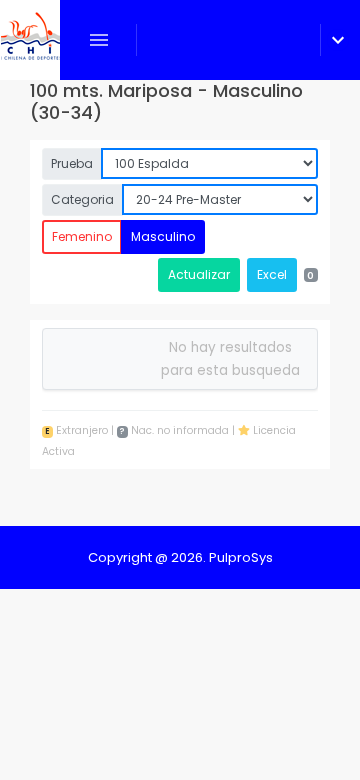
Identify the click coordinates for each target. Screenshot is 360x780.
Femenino (82, 236)
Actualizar (199, 274)
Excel (272, 274)
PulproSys (241, 557)
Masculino (163, 236)
